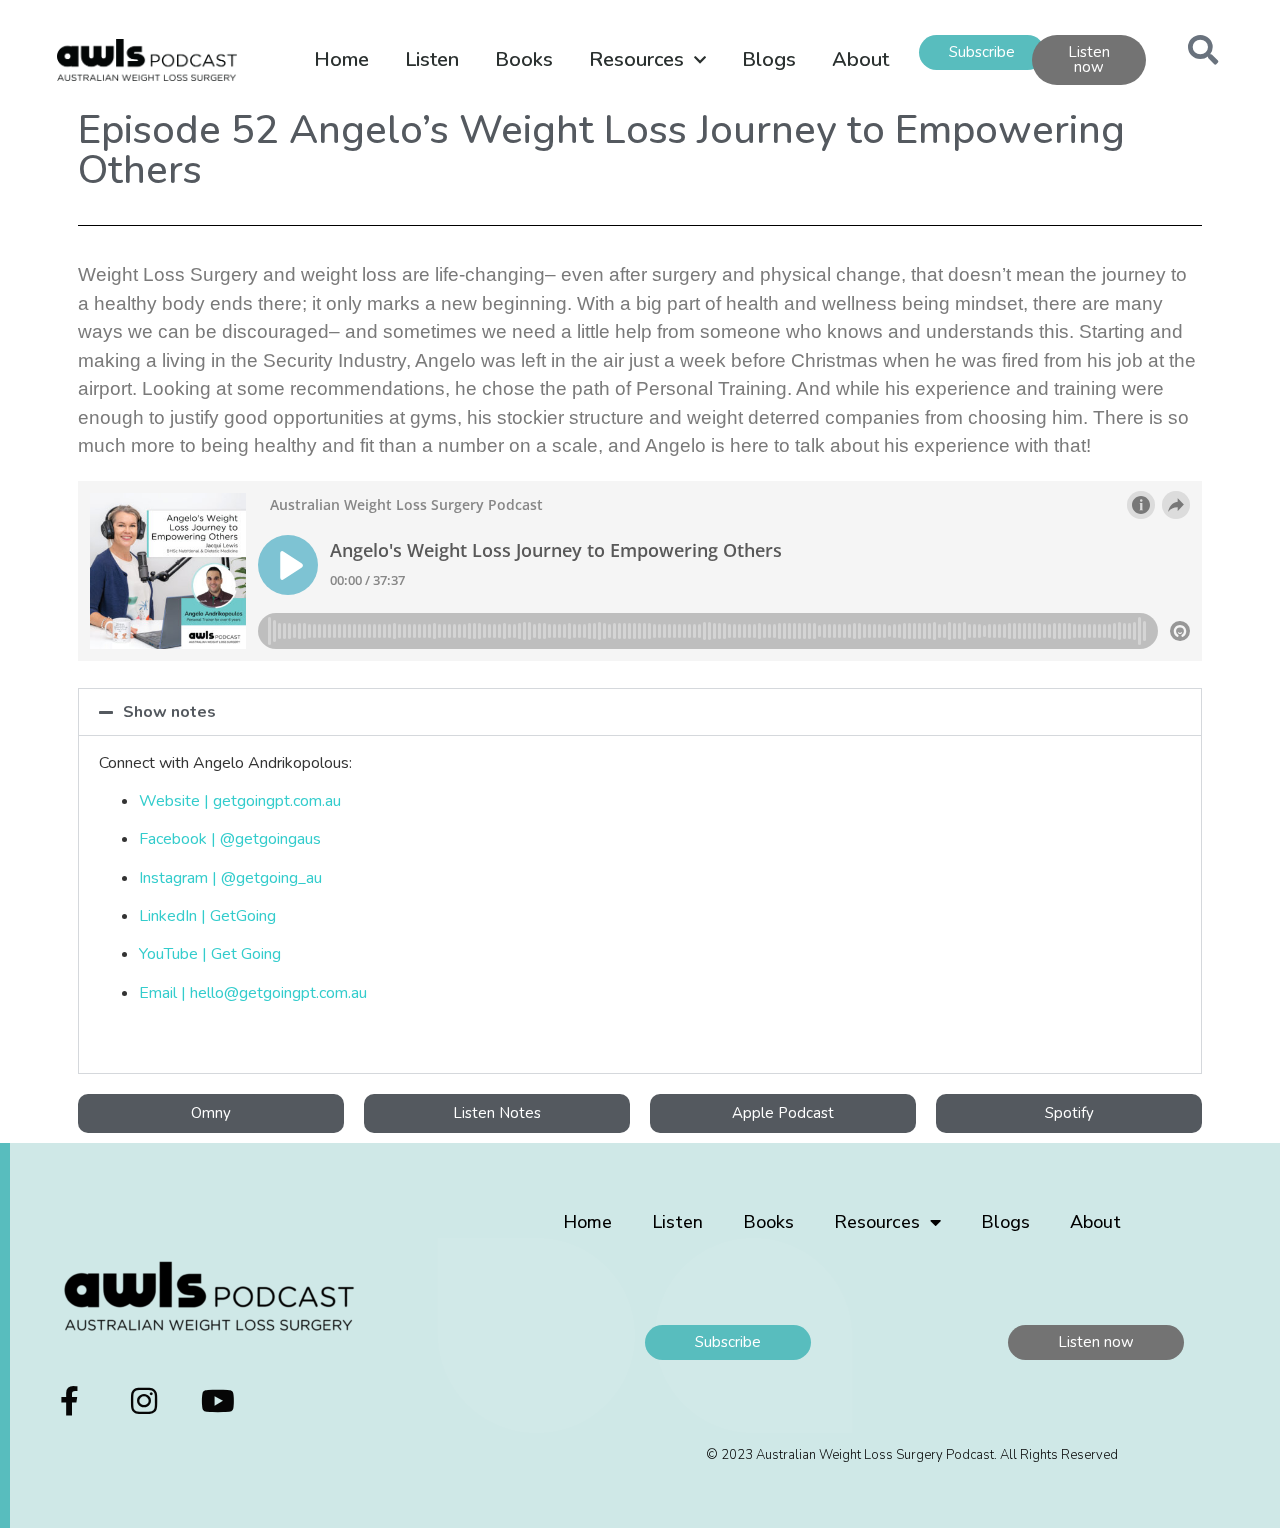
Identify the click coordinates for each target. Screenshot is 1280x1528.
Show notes (169, 712)
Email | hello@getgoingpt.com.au (253, 993)
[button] (640, 712)
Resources (636, 59)
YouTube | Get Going (210, 954)
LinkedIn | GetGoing (207, 916)
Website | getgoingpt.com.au (240, 801)
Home (341, 59)
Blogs (769, 59)
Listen (432, 59)
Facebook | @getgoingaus (230, 839)
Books (524, 59)
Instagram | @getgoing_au (230, 878)
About (860, 59)
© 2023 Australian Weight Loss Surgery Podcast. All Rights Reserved (912, 1455)
